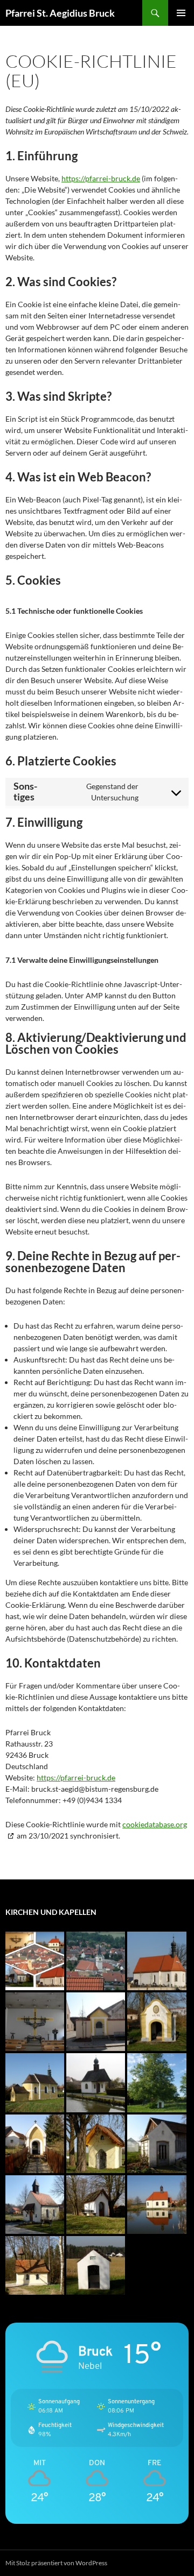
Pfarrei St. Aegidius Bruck (60, 13)
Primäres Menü (181, 13)
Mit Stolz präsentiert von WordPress (56, 2563)
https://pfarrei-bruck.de (101, 178)
